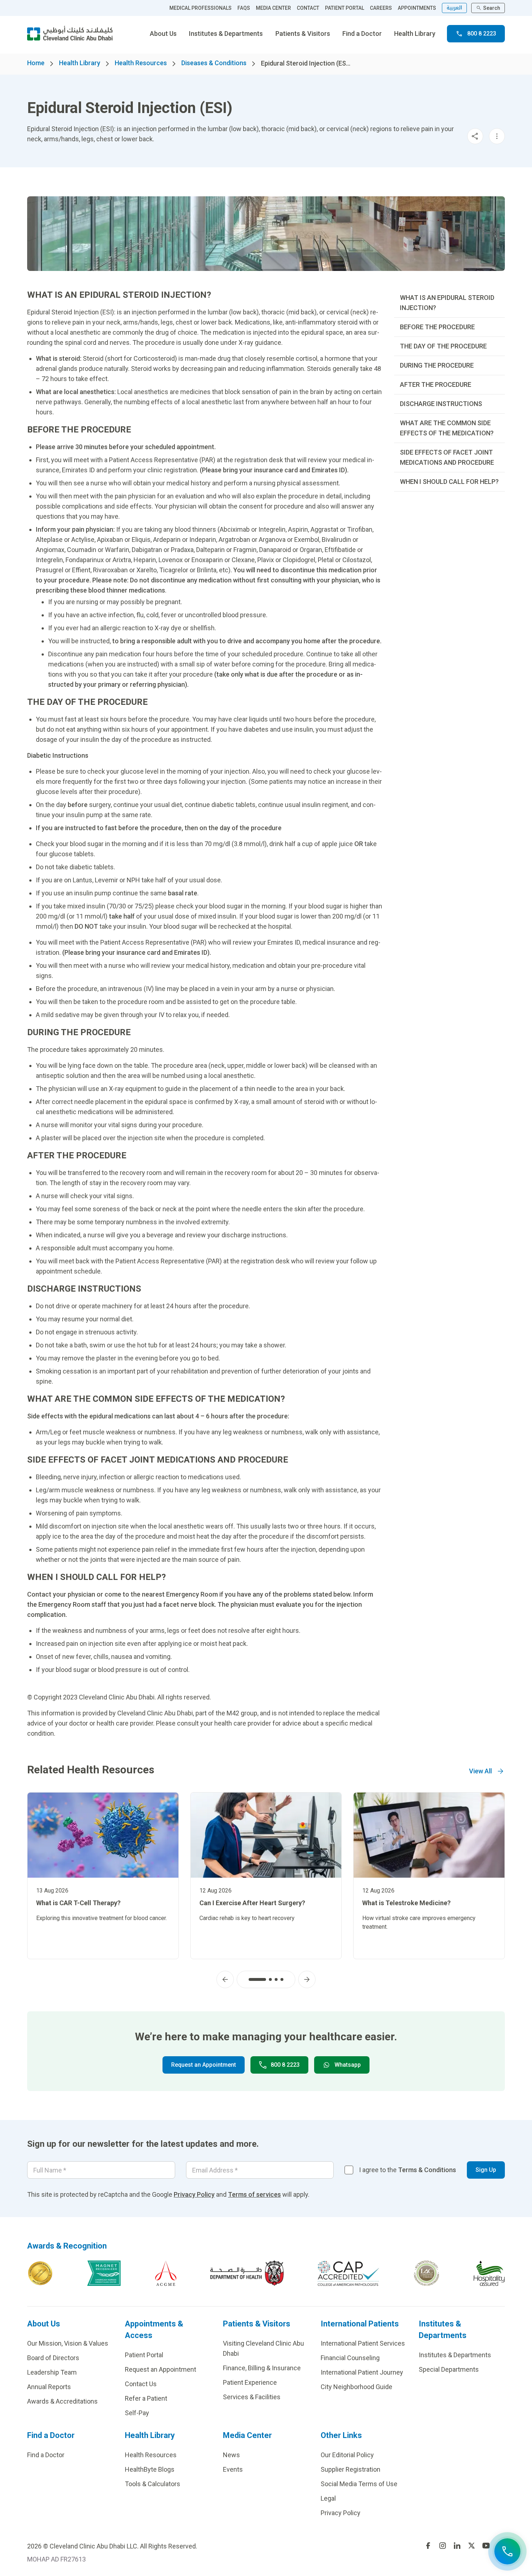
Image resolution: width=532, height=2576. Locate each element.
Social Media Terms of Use (359, 2484)
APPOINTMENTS (417, 8)
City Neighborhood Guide (356, 2387)
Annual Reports (49, 2387)
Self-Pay (137, 2413)
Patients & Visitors (303, 34)
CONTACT (308, 8)
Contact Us (141, 2384)
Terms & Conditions (427, 2170)
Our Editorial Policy (347, 2455)
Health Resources (141, 63)
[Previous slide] (225, 1979)
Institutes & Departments (226, 34)
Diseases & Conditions (214, 63)
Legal (328, 2498)
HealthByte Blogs (150, 2469)
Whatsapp (348, 2065)
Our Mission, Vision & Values (68, 2343)
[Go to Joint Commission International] (40, 2273)
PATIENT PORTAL (345, 8)
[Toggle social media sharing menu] (475, 136)
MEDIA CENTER (273, 8)
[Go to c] (427, 2273)
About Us (163, 34)
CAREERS (381, 8)
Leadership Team (52, 2372)
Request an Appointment (204, 2065)
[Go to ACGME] (166, 2273)
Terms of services (254, 2194)
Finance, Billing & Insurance (262, 2368)
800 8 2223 (482, 34)
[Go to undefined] (428, 2546)
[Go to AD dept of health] (247, 2273)
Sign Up (486, 2170)
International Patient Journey (362, 2372)
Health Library (415, 34)
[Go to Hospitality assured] (489, 2273)
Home (36, 63)
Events (233, 2469)
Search (492, 8)
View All (480, 1771)
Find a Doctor (362, 34)
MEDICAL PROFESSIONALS (200, 8)
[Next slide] (307, 1979)
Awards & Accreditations (62, 2401)
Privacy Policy (194, 2194)
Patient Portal (144, 2355)
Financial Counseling (350, 2358)
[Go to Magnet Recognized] (104, 2273)
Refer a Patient (146, 2398)
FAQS (244, 8)
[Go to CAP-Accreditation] (349, 2273)
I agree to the (408, 2170)
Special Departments (449, 2369)
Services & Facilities (252, 2397)
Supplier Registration (351, 2469)
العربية (454, 8)
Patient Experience (250, 2382)
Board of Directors (53, 2358)
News (231, 2455)
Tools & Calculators (153, 2484)
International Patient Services (363, 2343)
